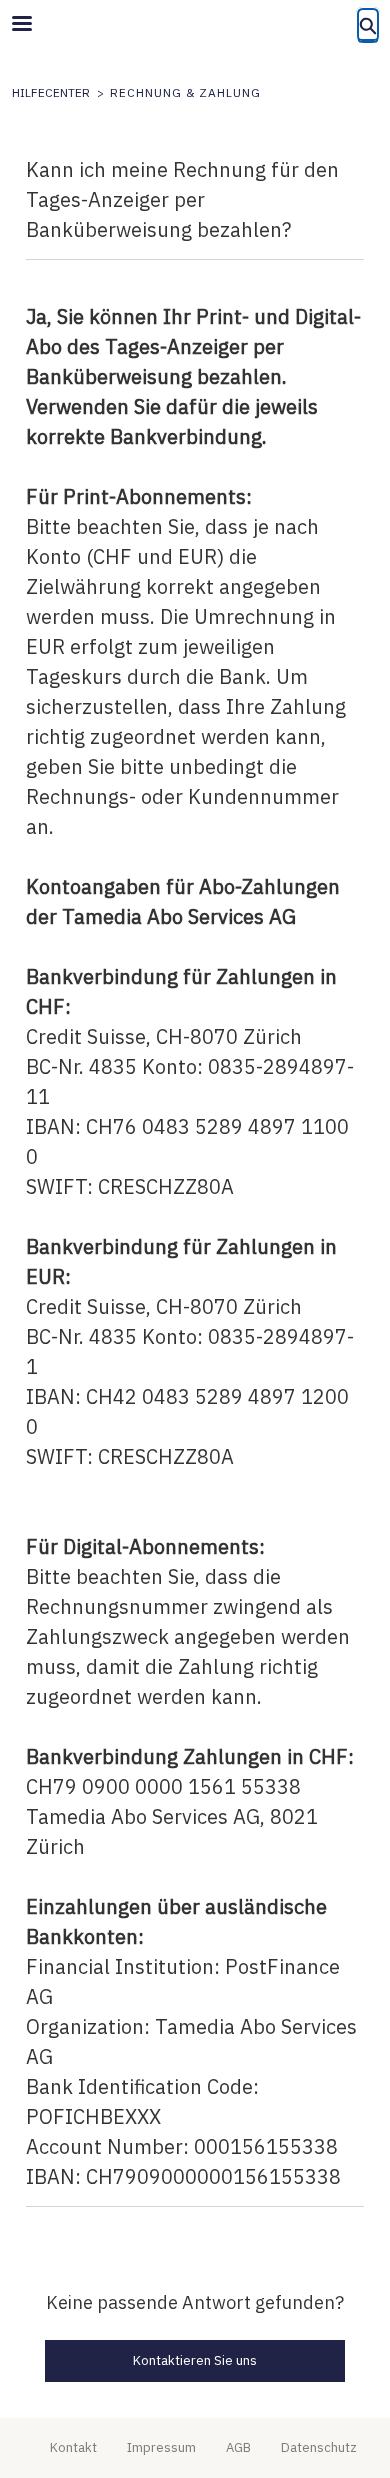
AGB (238, 2447)
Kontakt (73, 2447)
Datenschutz (319, 2447)
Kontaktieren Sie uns (195, 2360)
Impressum (161, 2447)
